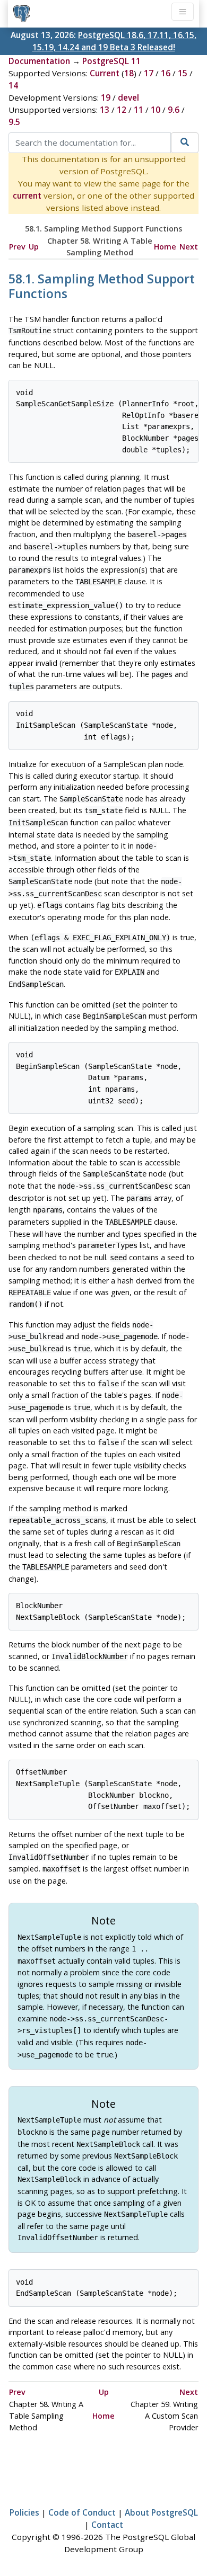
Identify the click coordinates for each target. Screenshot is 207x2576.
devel (128, 97)
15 (183, 73)
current (27, 195)
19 (106, 97)
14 (13, 85)
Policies (24, 2512)
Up (34, 247)
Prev (17, 247)
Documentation (39, 61)
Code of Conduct (82, 2512)
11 (139, 110)
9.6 (174, 110)
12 (122, 110)
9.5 (14, 122)
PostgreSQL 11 (111, 61)
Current (105, 73)
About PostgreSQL (161, 2512)
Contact (107, 2525)
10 (156, 110)
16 (166, 73)
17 (149, 73)
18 (129, 73)
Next (189, 247)
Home (165, 247)
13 (105, 110)
